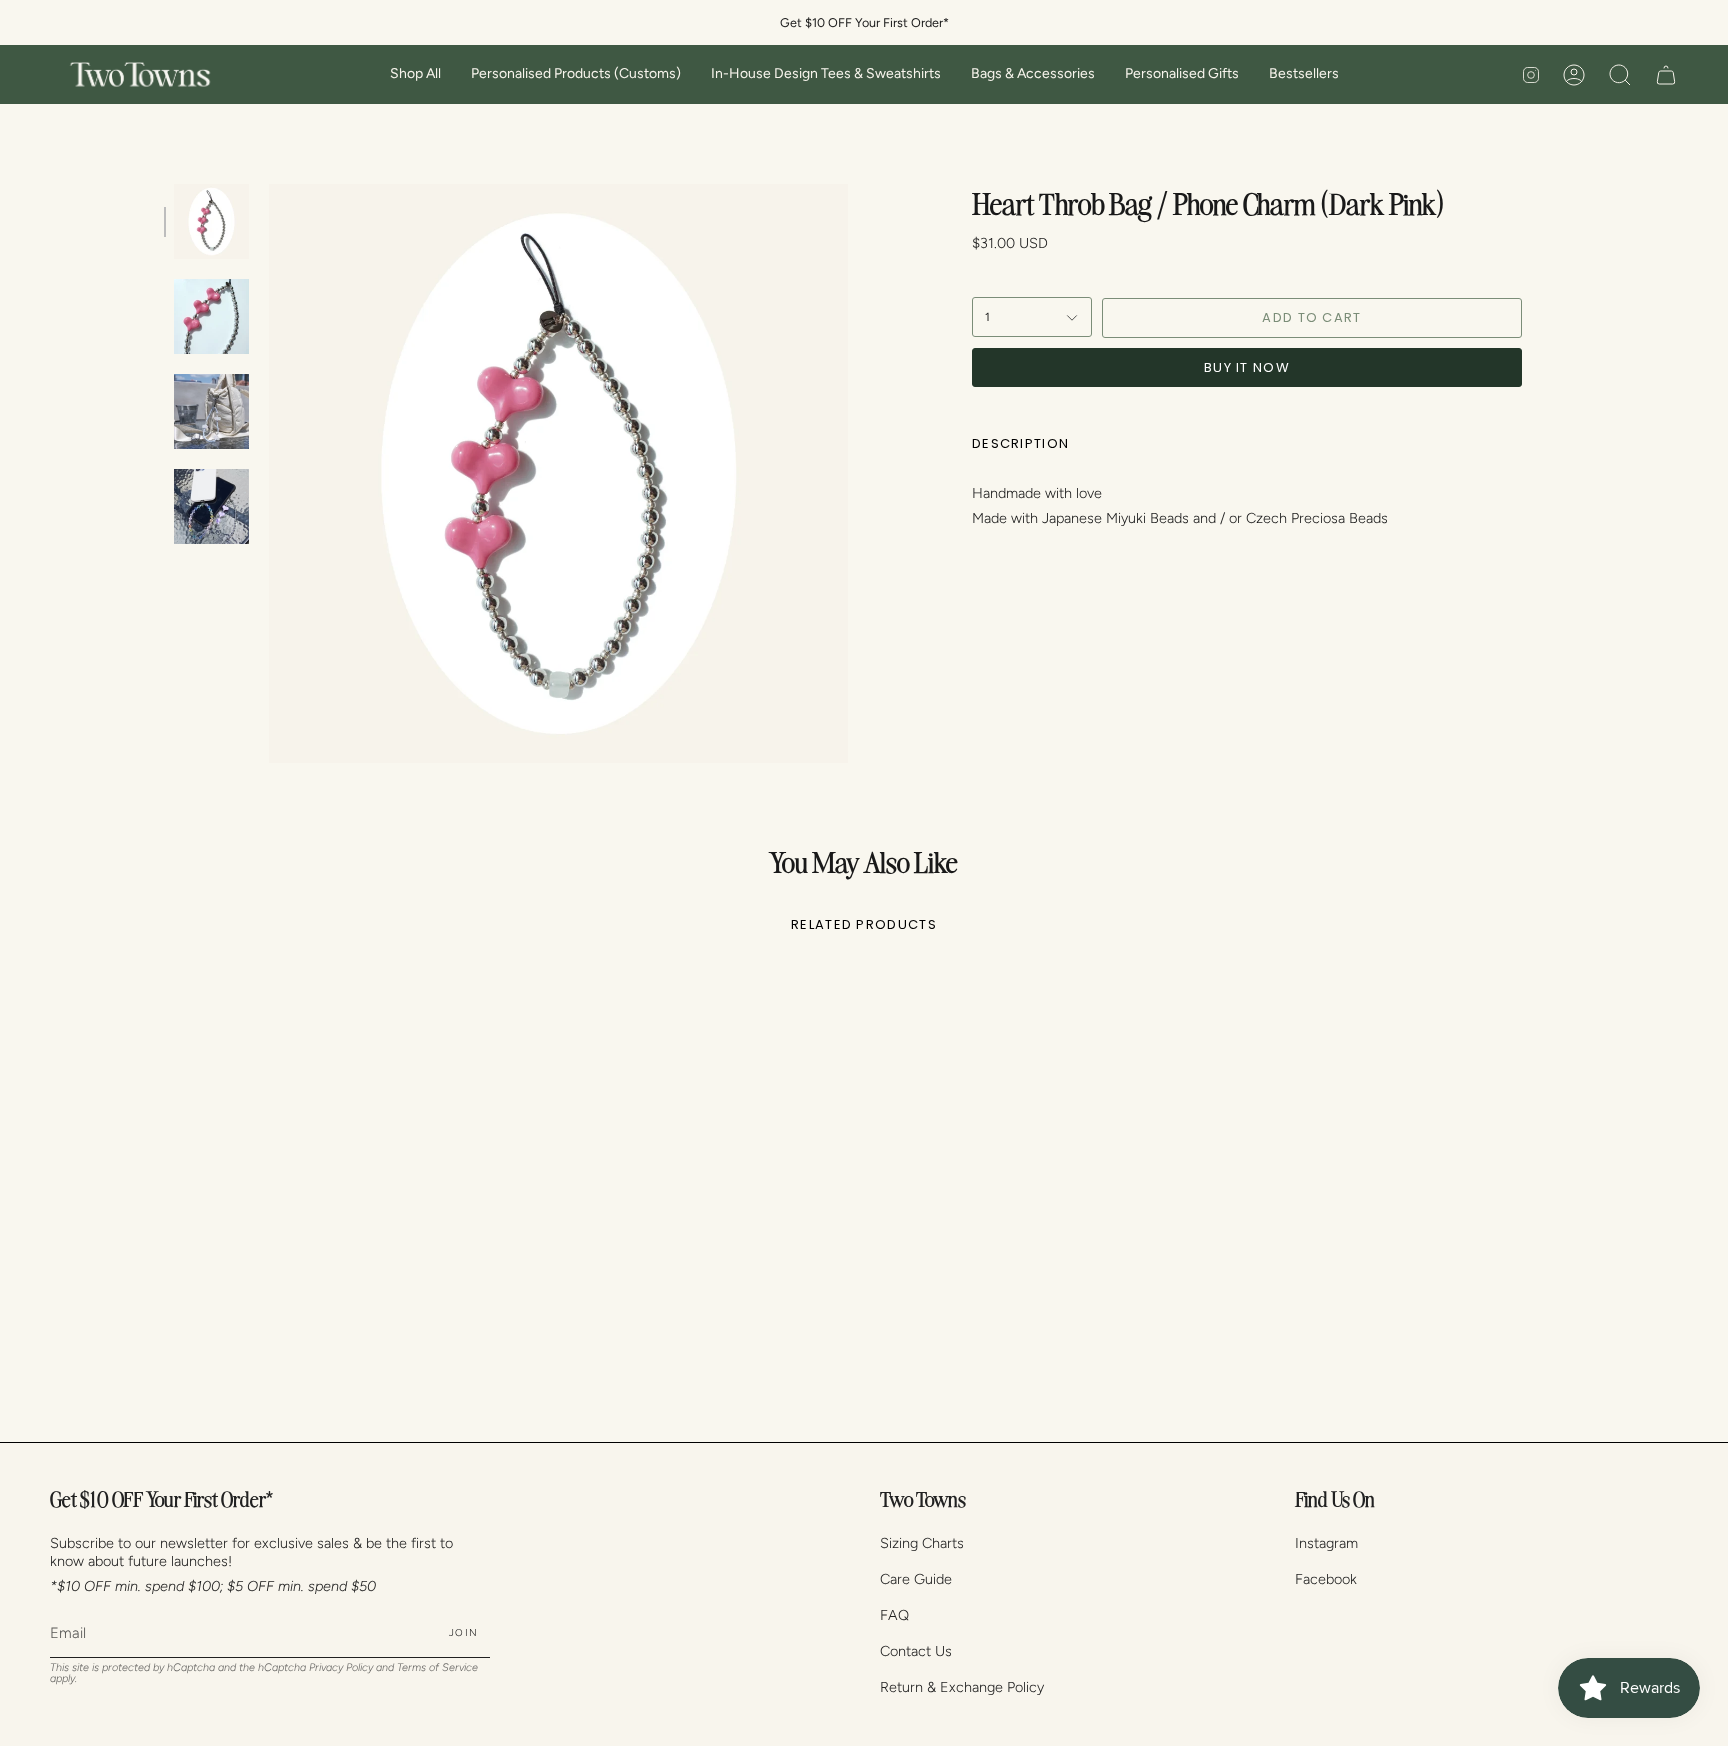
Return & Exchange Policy (962, 1687)
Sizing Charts (922, 1543)
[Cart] (1666, 74)
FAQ (894, 1615)
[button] (415, 74)
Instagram (1326, 1543)
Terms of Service (437, 1667)
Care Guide (916, 1579)
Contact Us (916, 1651)
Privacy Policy (341, 1667)
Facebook (1326, 1579)
